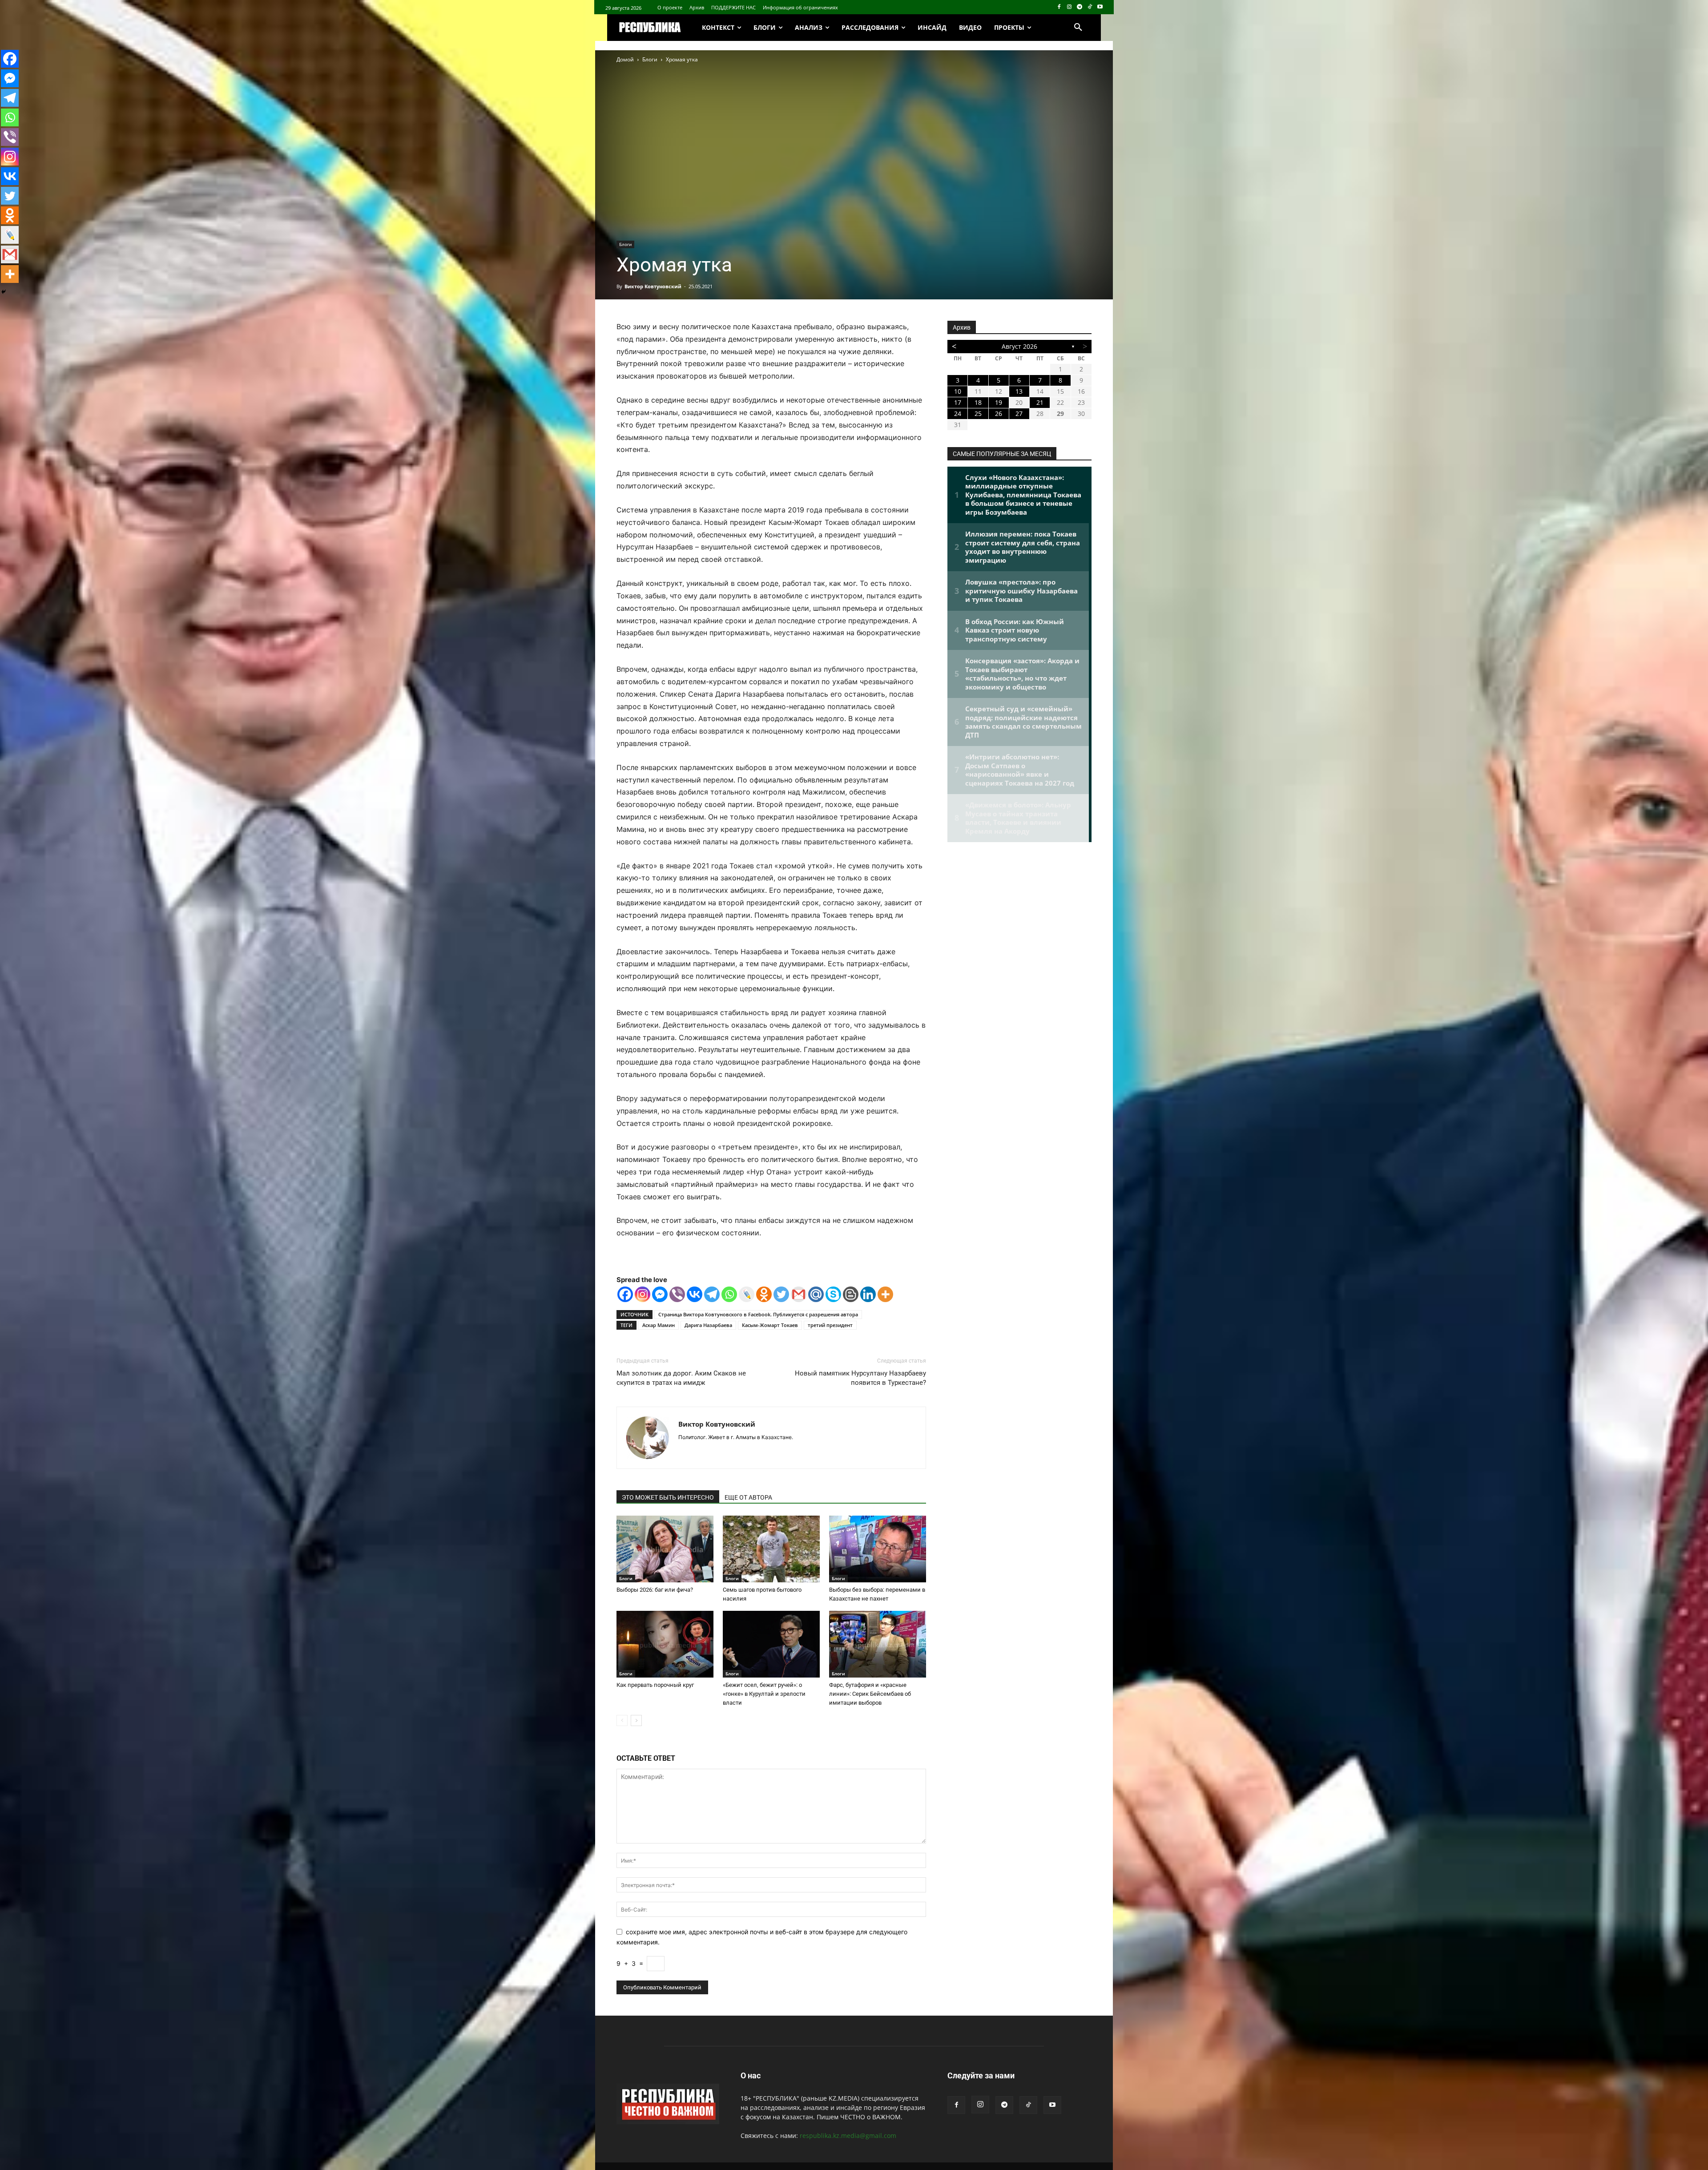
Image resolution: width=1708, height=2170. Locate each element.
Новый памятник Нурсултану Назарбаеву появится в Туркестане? (860, 1378)
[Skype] (833, 1294)
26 (999, 413)
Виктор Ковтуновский (653, 286)
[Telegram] (1080, 7)
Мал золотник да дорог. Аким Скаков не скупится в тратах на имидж (681, 1378)
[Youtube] (1100, 7)
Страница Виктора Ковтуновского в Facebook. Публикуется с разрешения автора (758, 1314)
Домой (625, 59)
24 (958, 413)
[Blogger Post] (851, 1294)
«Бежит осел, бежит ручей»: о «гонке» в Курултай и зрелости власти (764, 1694)
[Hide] (4, 292)
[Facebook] (1059, 7)
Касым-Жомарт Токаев (770, 1325)
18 (978, 402)
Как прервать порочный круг (655, 1685)
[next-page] (636, 1720)
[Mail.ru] (816, 1294)
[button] (1078, 28)
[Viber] (677, 1294)
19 (999, 402)
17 (958, 402)
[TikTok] (1090, 7)
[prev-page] (622, 1720)
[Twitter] (781, 1294)
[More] (885, 1294)
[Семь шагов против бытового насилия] (771, 1549)
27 (1019, 413)
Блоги (650, 59)
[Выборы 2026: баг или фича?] (665, 1549)
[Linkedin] (868, 1294)
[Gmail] (799, 1294)
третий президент (830, 1325)
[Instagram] (1070, 7)
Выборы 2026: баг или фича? (655, 1590)
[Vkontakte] (695, 1294)
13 (1019, 391)
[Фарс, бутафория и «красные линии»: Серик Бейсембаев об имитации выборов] (878, 1644)
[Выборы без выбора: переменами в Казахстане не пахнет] (878, 1549)
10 (958, 391)
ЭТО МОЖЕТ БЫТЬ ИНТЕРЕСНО (668, 1497)
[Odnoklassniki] (764, 1294)
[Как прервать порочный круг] (665, 1644)
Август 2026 (1019, 346)
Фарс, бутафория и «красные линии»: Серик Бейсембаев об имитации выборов (870, 1694)
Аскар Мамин (659, 1325)
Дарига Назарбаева (708, 1325)
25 (978, 413)
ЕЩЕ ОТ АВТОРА (748, 1497)
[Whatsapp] (729, 1294)
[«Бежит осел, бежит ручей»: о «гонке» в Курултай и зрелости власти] (771, 1644)
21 (1040, 402)
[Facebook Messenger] (660, 1294)
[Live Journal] (747, 1294)
